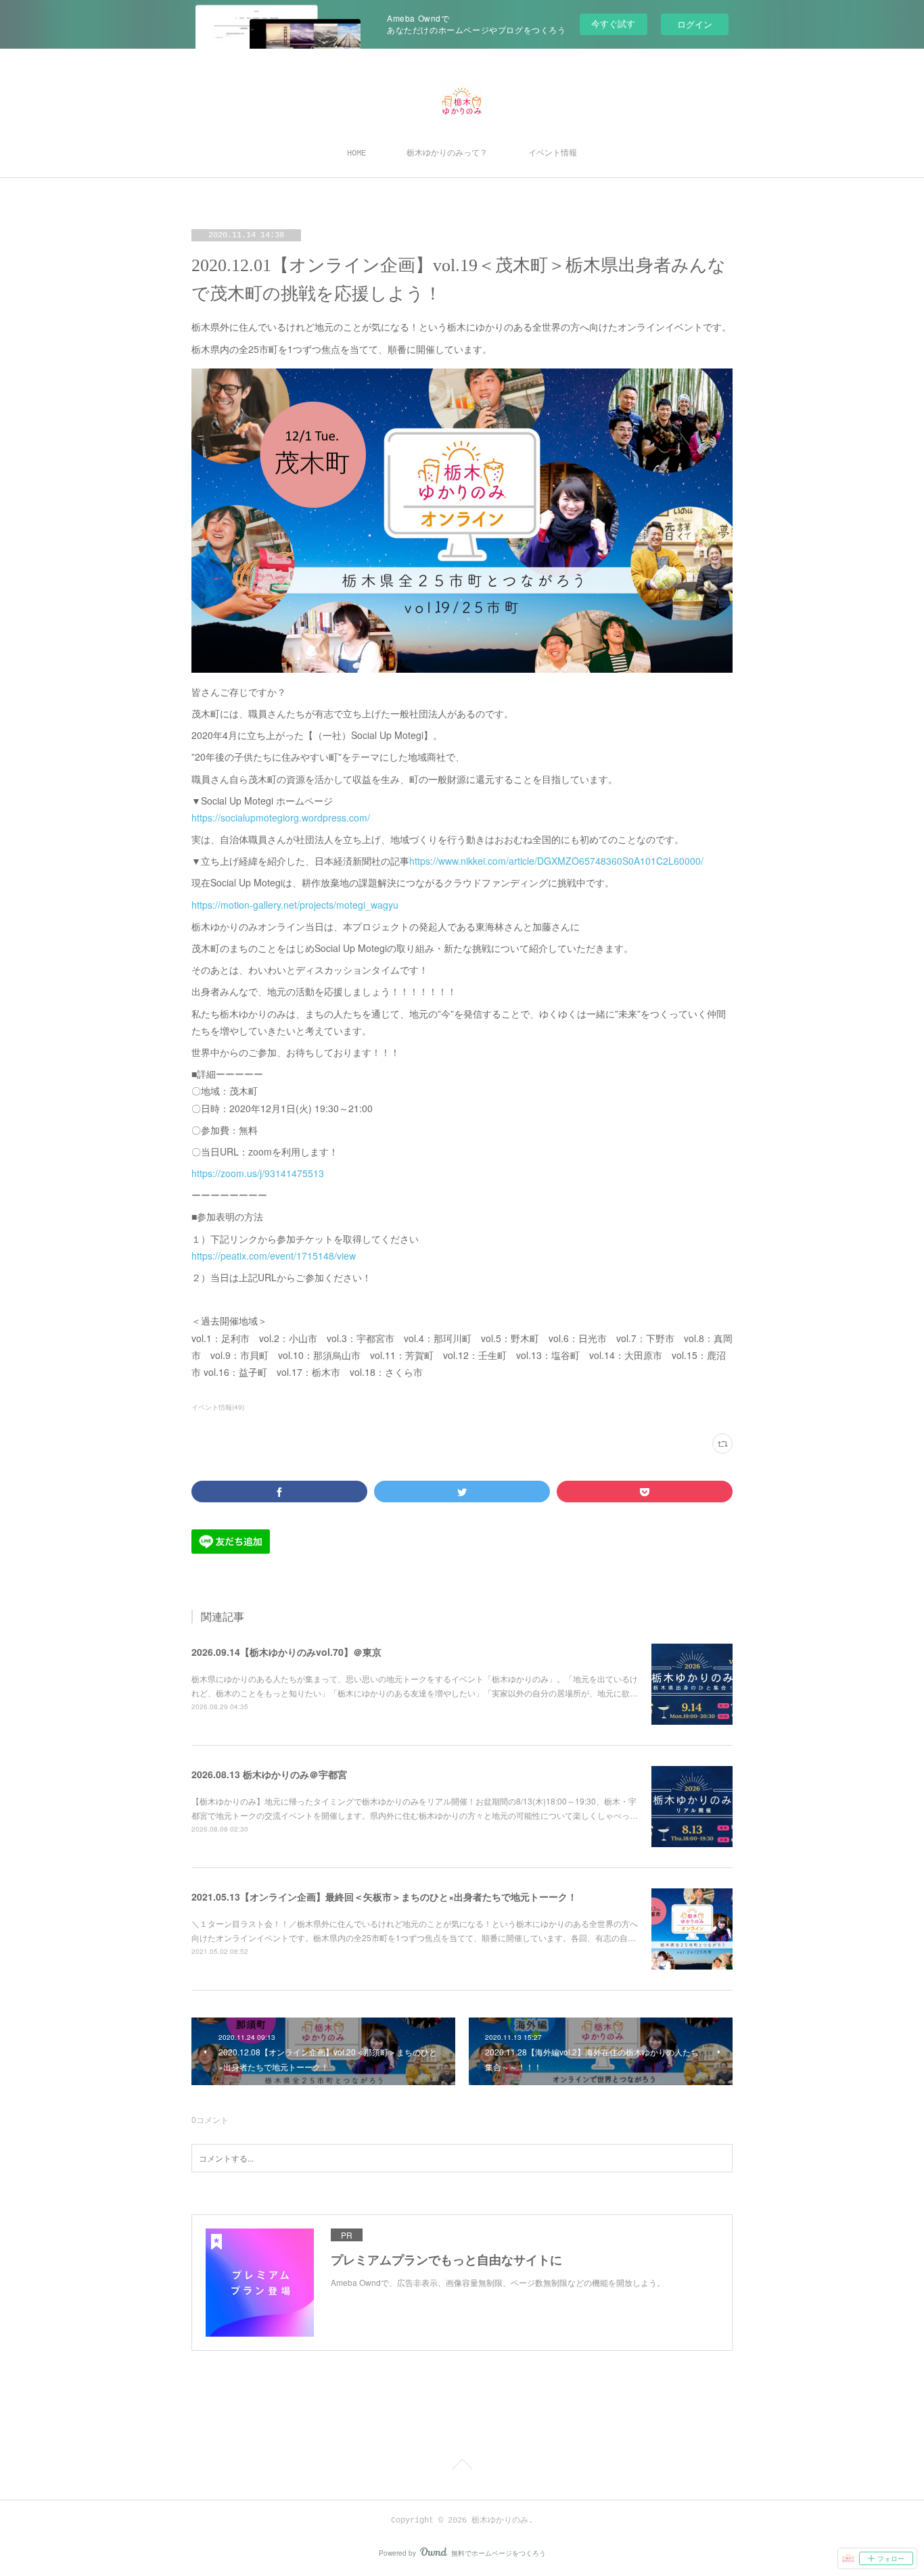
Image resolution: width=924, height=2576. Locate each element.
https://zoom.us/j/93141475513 (258, 1173)
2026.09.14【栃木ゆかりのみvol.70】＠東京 (286, 1652)
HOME (356, 153)
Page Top (462, 2466)
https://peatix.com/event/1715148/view (274, 1256)
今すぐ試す (613, 23)
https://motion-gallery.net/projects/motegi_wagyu (295, 905)
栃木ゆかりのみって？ (447, 153)
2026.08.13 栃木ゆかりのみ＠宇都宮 (269, 1774)
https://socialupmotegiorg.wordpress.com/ (281, 817)
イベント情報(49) (218, 1407)
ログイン (695, 24)
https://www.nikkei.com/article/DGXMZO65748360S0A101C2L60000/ (556, 861)
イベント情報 (553, 153)
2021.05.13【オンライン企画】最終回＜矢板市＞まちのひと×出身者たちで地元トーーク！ (384, 1897)
